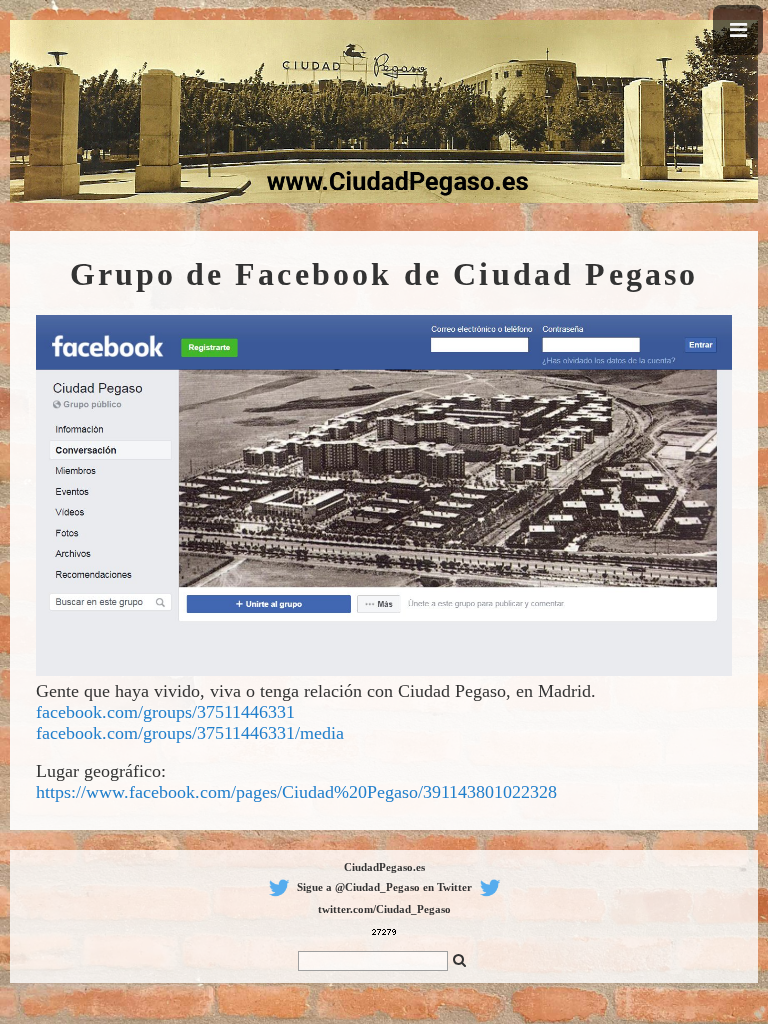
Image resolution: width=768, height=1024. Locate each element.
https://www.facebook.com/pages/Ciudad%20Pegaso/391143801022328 (296, 792)
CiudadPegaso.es (384, 867)
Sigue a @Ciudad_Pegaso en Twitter (384, 887)
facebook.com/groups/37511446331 (165, 712)
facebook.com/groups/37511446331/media (190, 733)
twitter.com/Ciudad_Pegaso (384, 909)
